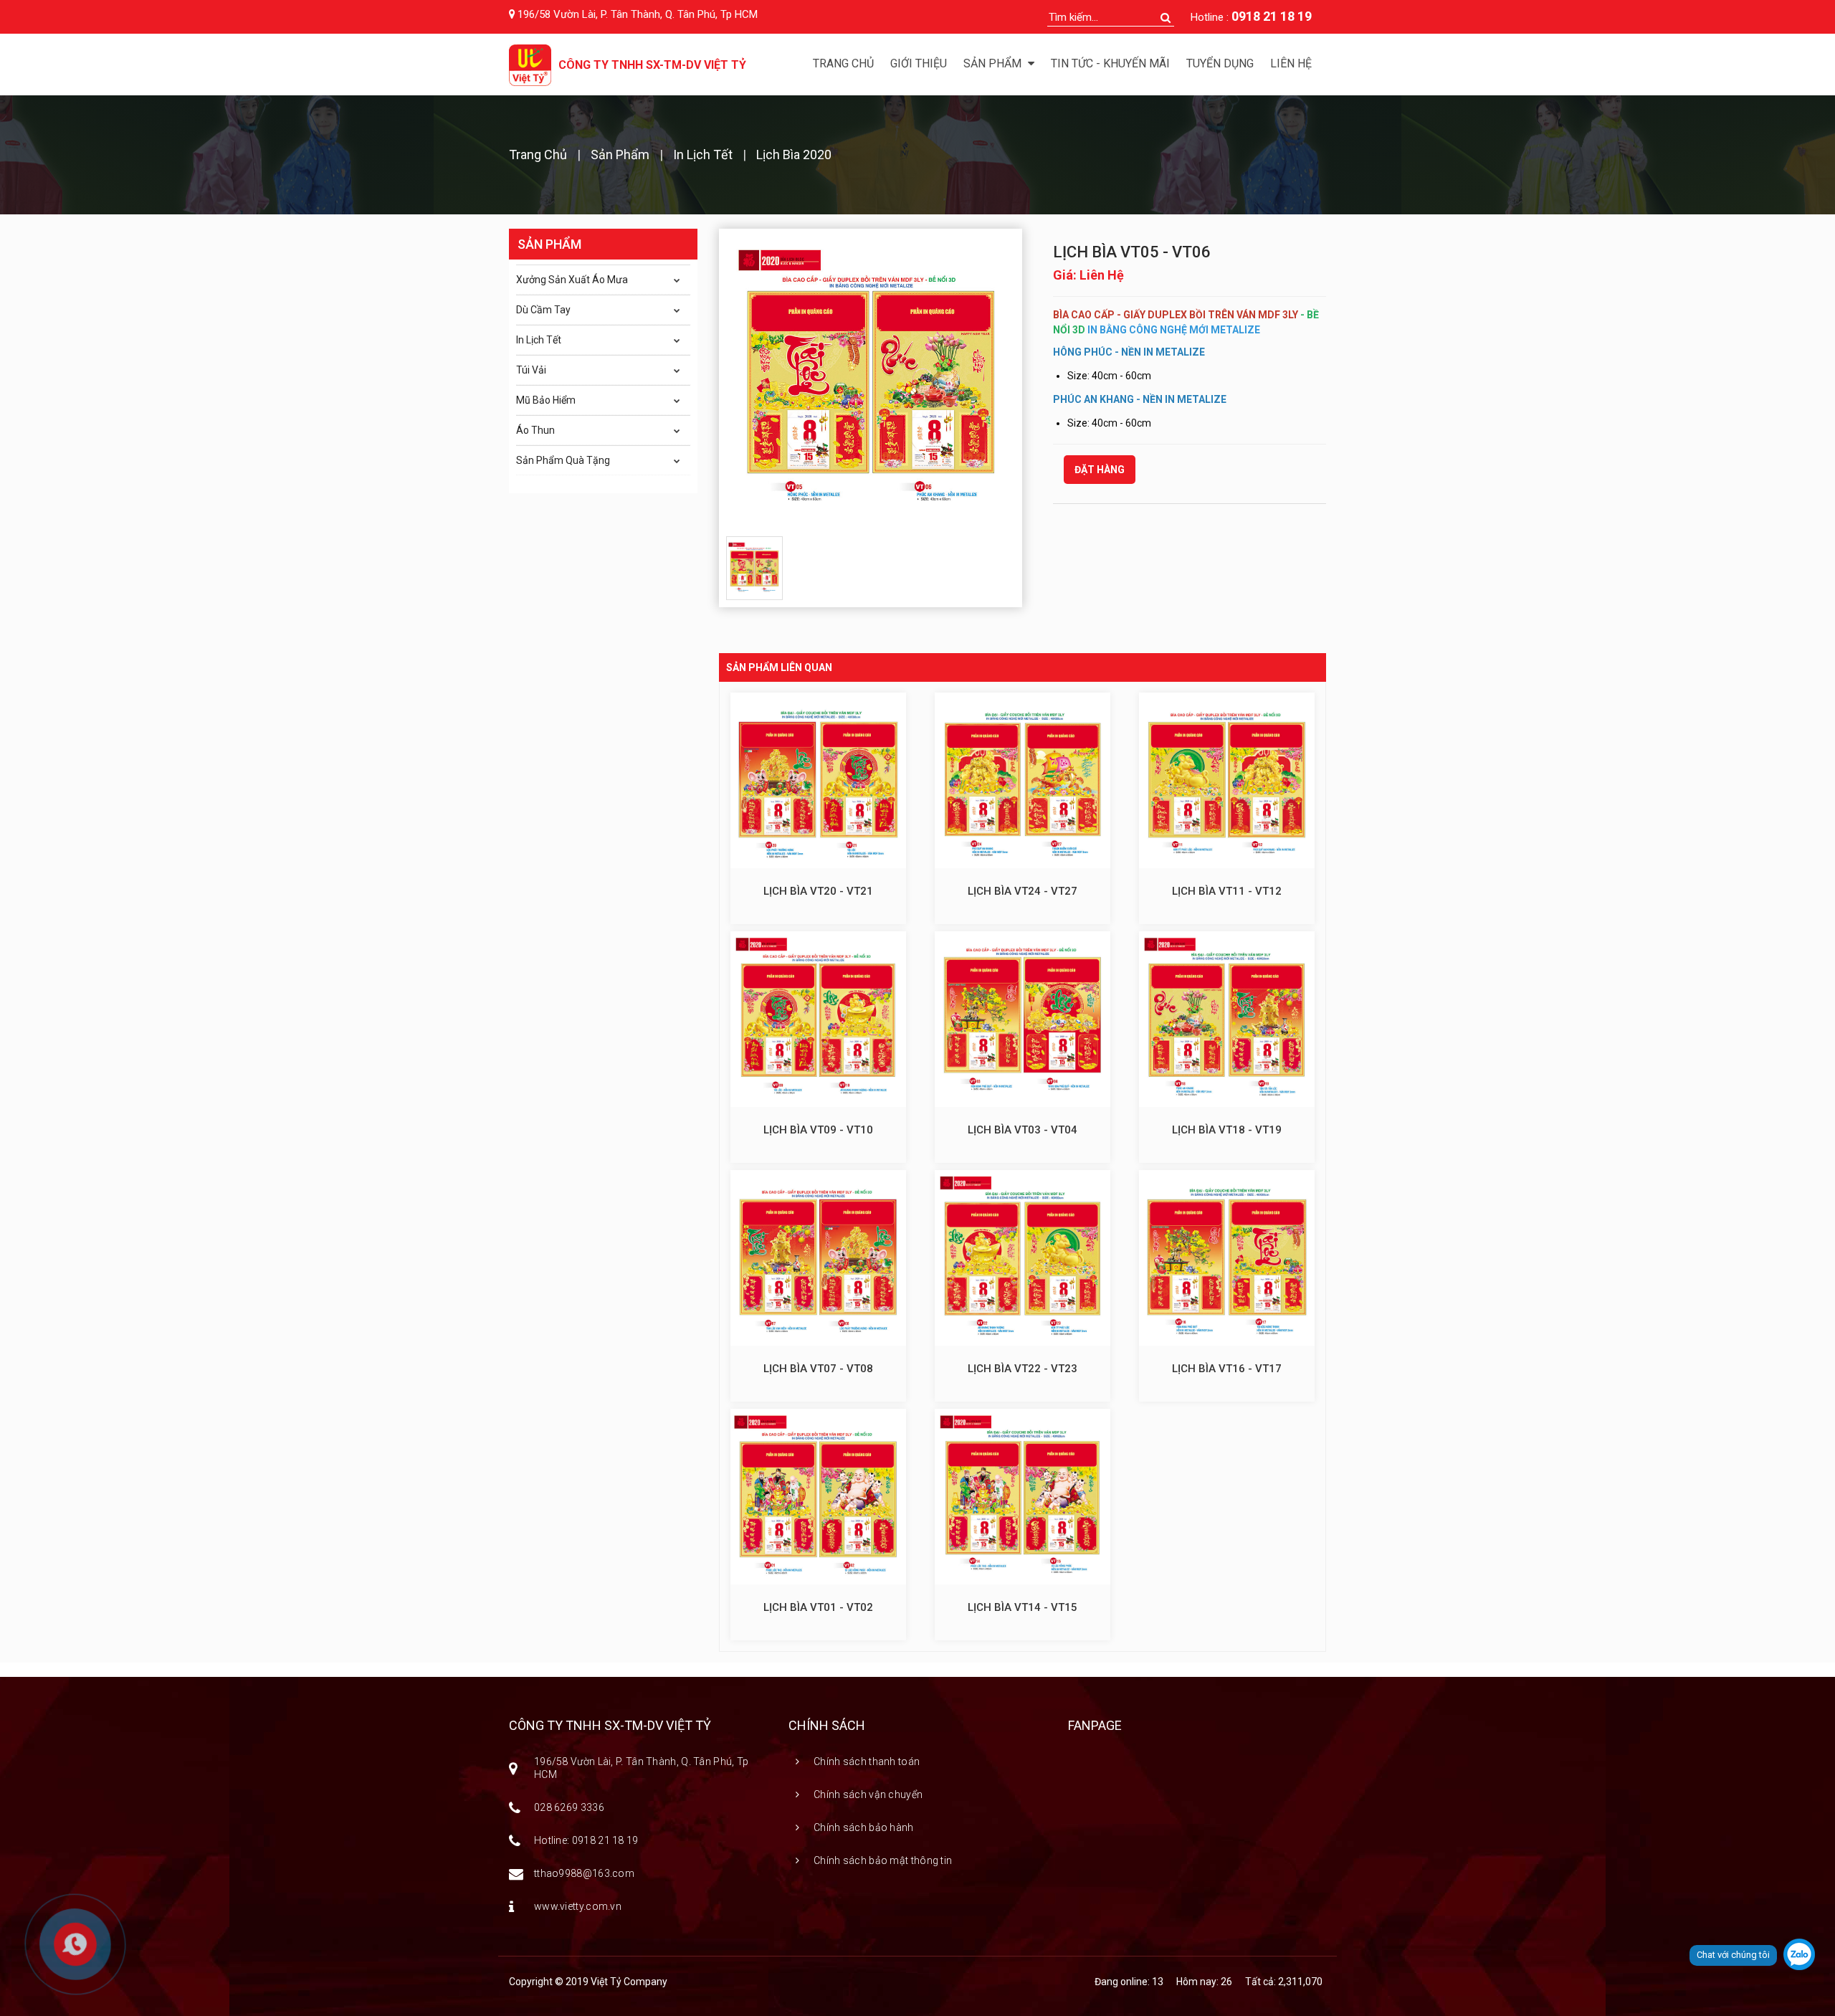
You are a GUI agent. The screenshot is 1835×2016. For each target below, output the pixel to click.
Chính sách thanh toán (867, 1761)
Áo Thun (535, 430)
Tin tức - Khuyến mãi (1110, 63)
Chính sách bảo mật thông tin (883, 1860)
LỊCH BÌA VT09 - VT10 (818, 1130)
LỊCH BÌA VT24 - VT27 (1023, 891)
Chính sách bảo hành (864, 1827)
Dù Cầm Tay (543, 310)
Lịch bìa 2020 (794, 154)
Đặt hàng (1100, 470)
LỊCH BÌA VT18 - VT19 (1227, 1130)
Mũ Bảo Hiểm (546, 400)
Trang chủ (843, 63)
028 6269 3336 (569, 1807)
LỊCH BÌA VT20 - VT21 (818, 891)
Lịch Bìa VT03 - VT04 (1023, 1130)
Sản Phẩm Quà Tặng (563, 460)
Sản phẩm (994, 63)
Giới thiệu (919, 63)
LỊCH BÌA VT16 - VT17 (1227, 1369)
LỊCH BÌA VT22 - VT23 (1023, 1369)
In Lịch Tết (703, 154)
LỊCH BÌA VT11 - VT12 (1227, 891)
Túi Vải (531, 370)
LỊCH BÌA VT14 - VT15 (1023, 1607)
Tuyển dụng (1220, 63)
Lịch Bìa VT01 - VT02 (818, 1607)
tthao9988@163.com (584, 1873)
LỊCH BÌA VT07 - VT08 (818, 1369)
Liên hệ (1291, 63)
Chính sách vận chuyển (868, 1794)
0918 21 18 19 (1272, 16)
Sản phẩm (620, 154)
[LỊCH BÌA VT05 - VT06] (871, 381)
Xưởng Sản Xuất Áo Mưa (572, 280)
